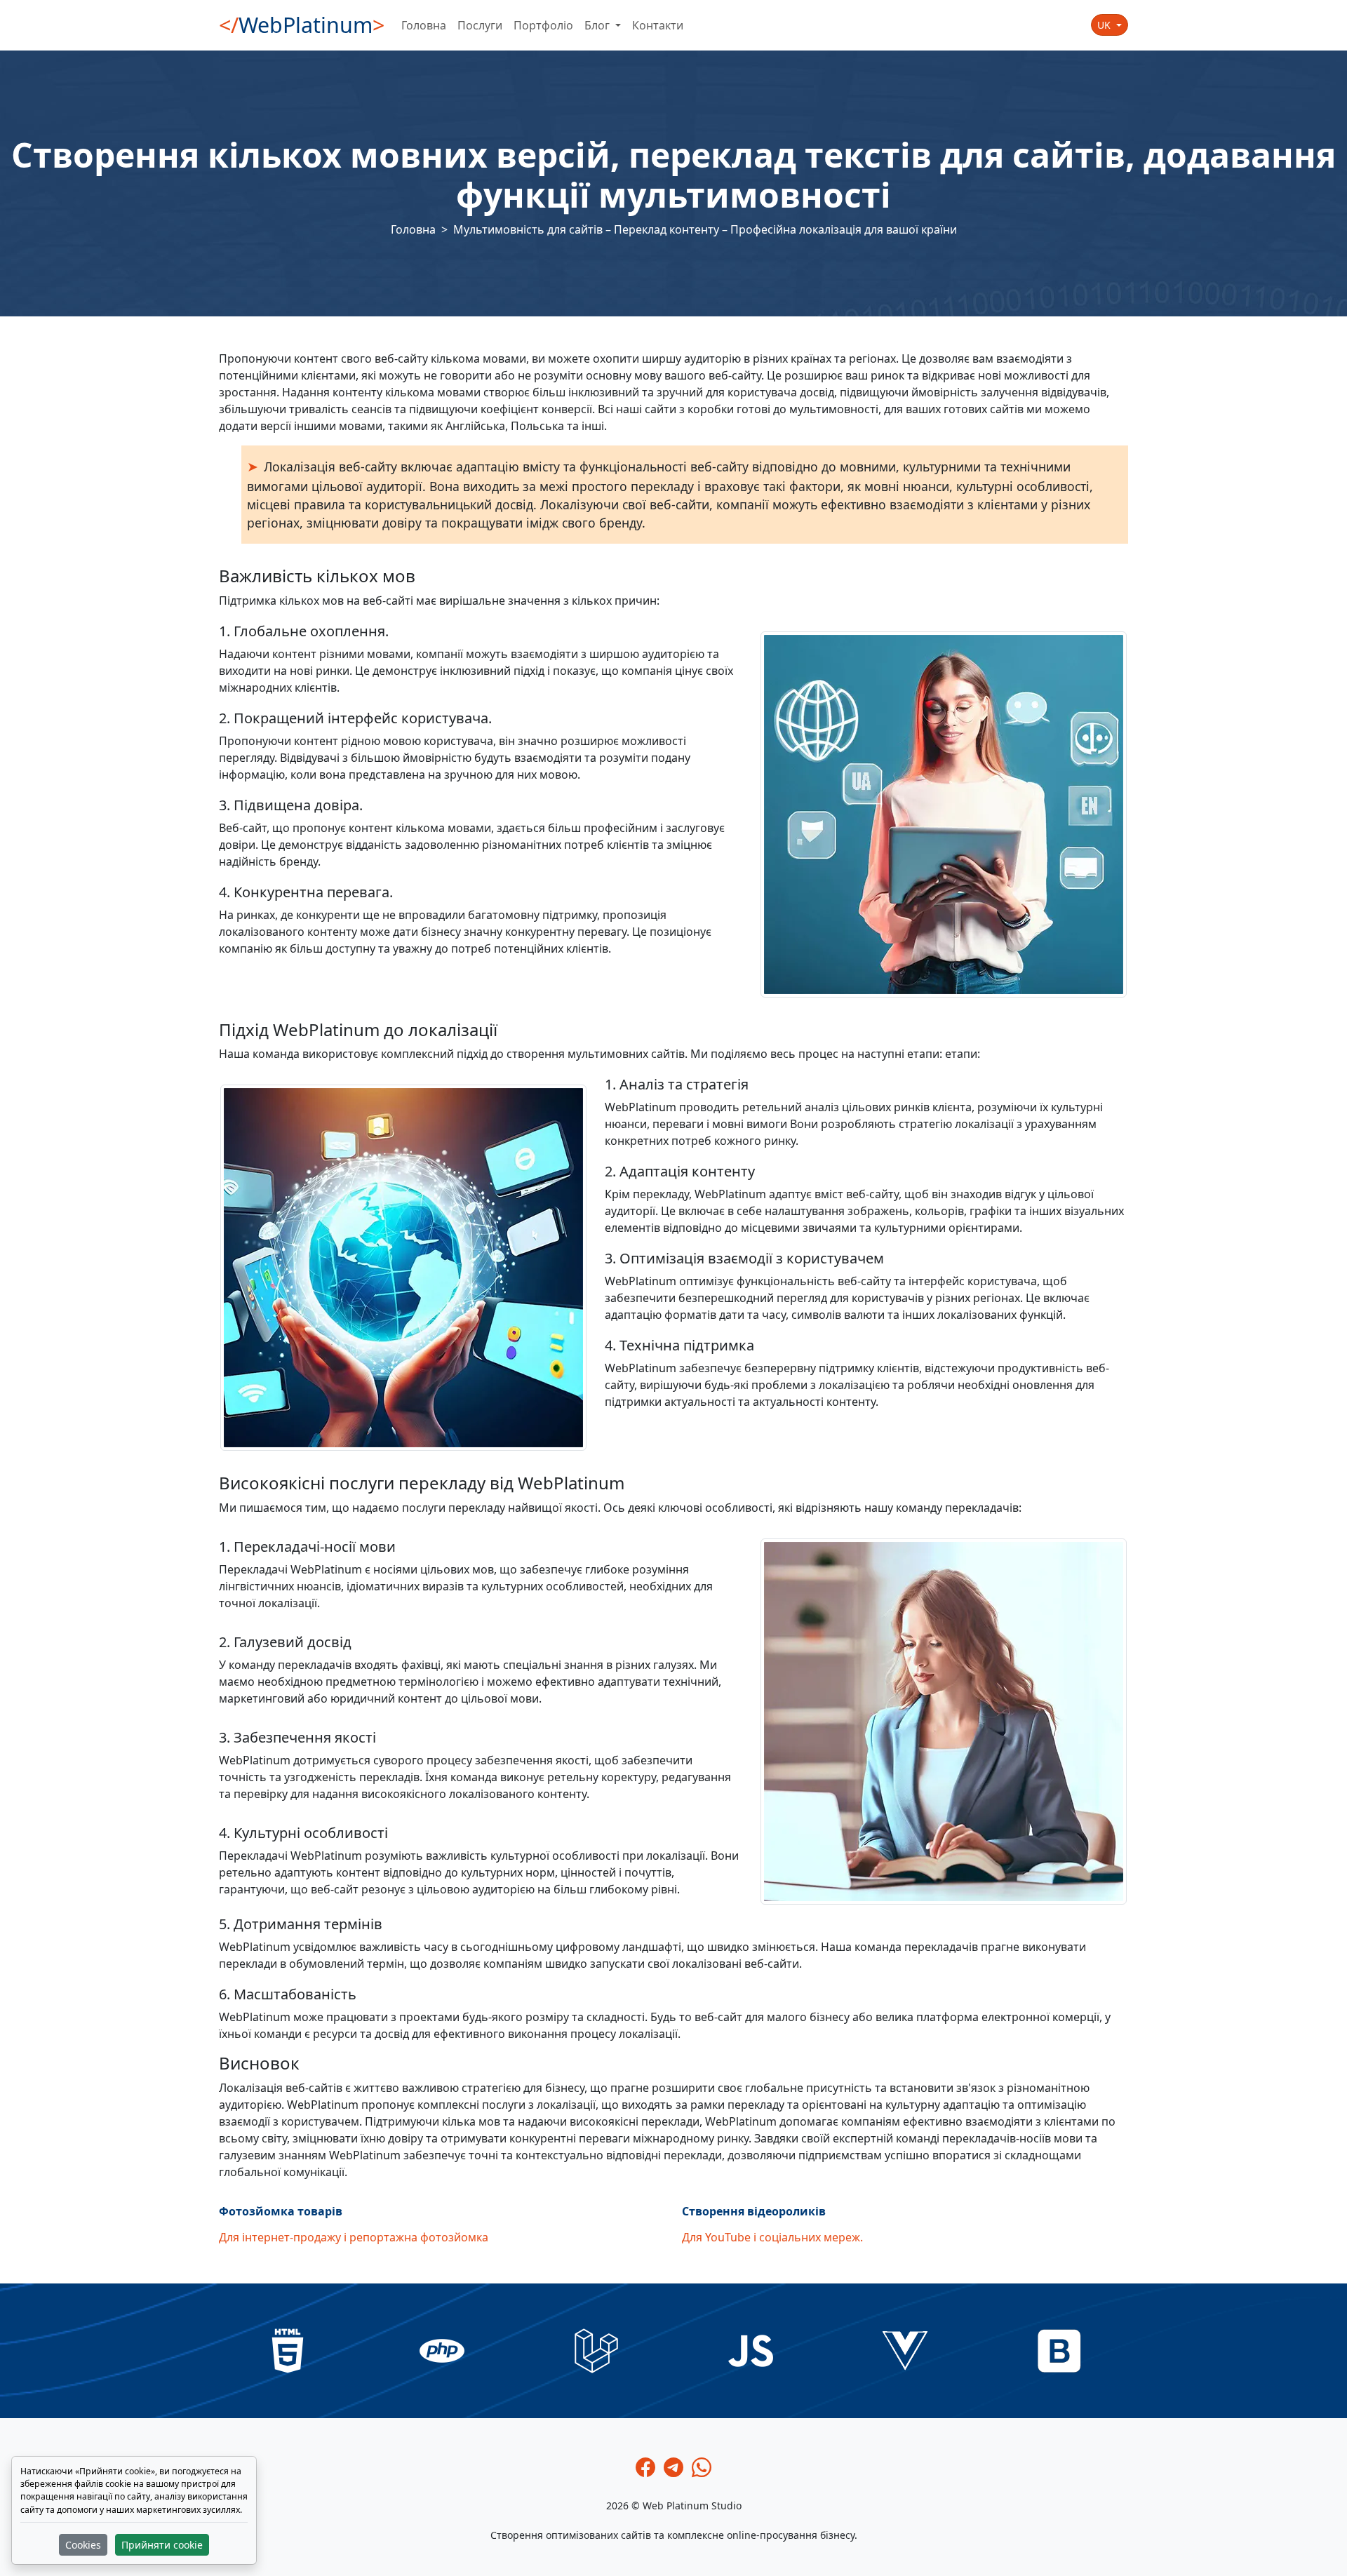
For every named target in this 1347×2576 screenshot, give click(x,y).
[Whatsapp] (702, 2467)
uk (1105, 25)
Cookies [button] (83, 2545)
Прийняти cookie (162, 2545)
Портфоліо (543, 25)
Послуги (480, 25)
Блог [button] (598, 25)
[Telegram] (673, 2467)
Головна (424, 25)
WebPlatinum (302, 25)
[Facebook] (645, 2467)
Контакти (658, 25)
